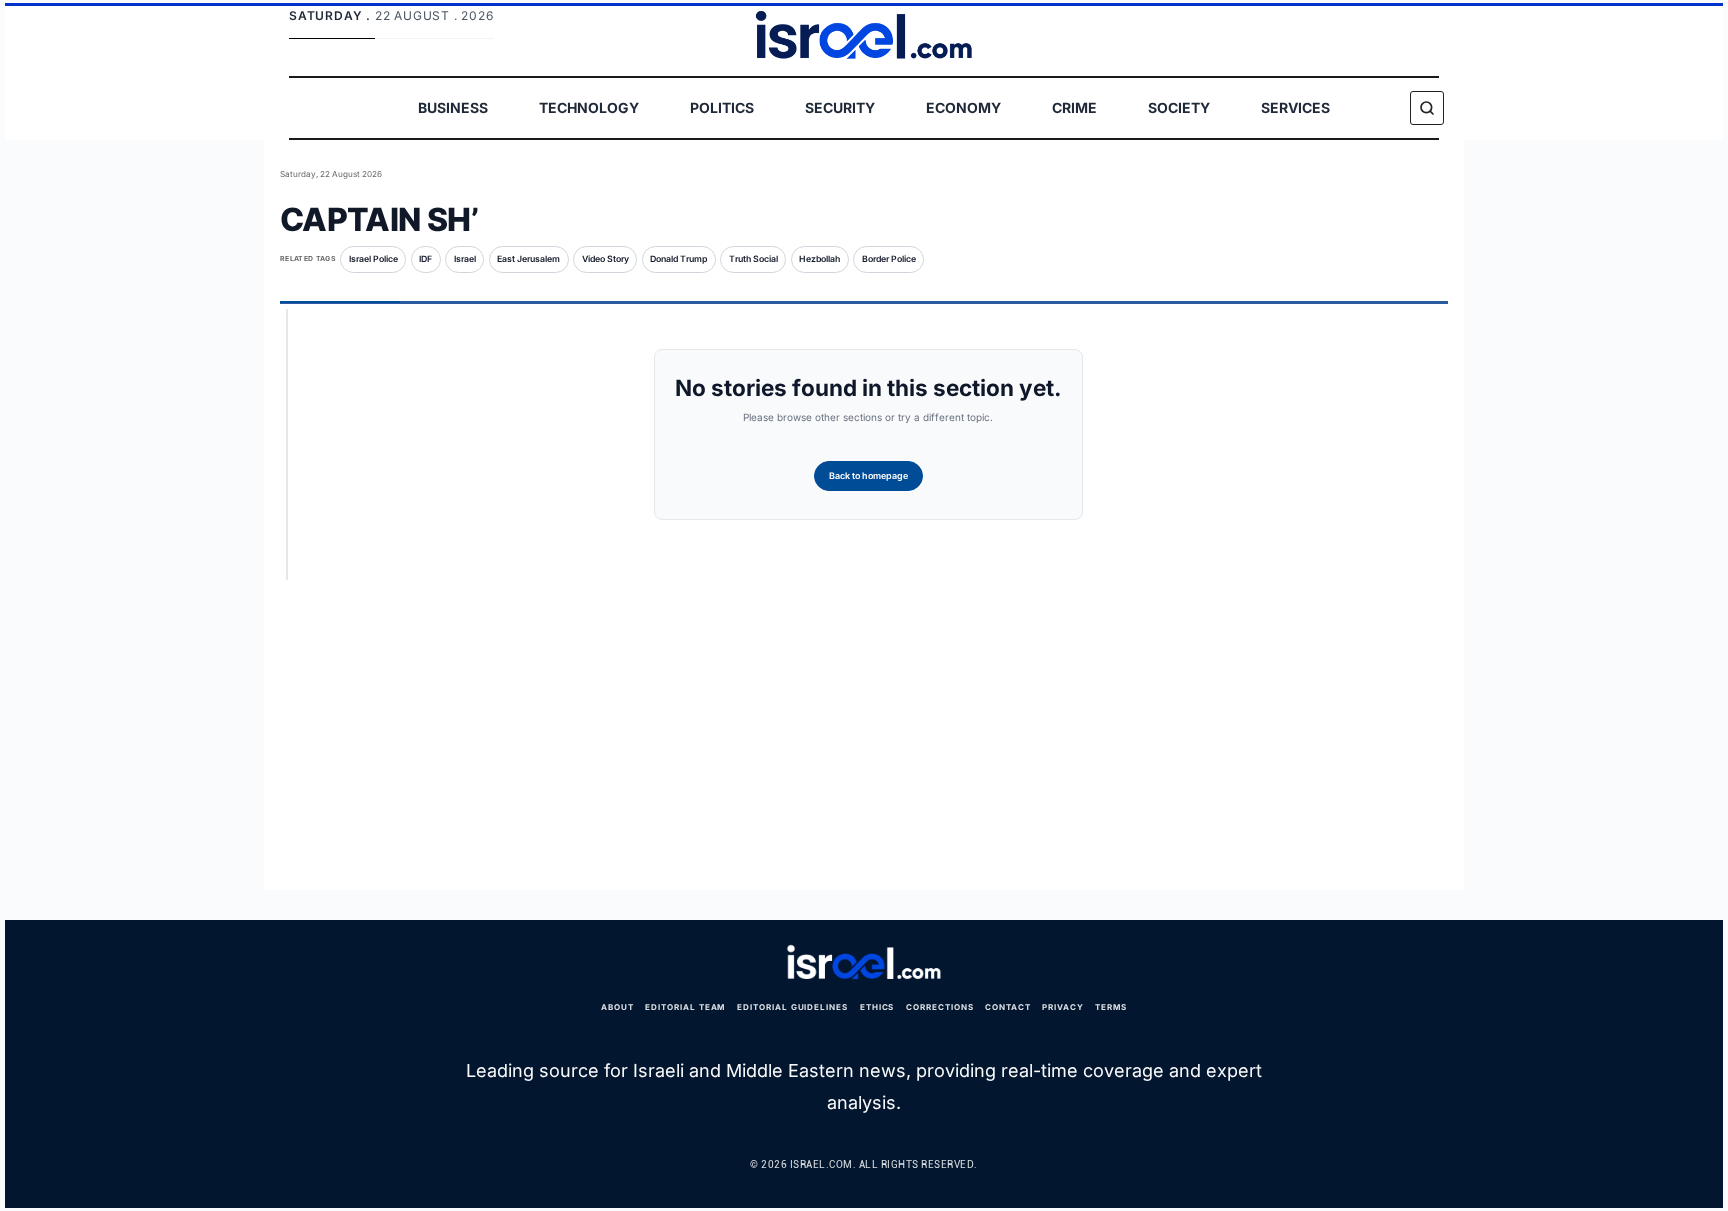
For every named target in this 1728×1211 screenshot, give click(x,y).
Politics (722, 107)
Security (840, 107)
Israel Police (373, 259)
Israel (465, 259)
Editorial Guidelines (792, 1007)
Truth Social (753, 259)
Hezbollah (819, 259)
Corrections (940, 1007)
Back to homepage (868, 475)
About (617, 1007)
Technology (589, 107)
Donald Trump (678, 259)
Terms (1111, 1007)
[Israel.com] (864, 963)
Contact (1008, 1007)
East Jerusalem (528, 259)
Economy (963, 107)
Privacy (1063, 1007)
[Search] (1427, 108)
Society (1179, 107)
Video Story (605, 259)
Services (1295, 107)
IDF (425, 259)
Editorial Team (685, 1007)
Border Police (889, 259)
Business (453, 107)
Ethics (877, 1007)
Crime (1074, 107)
